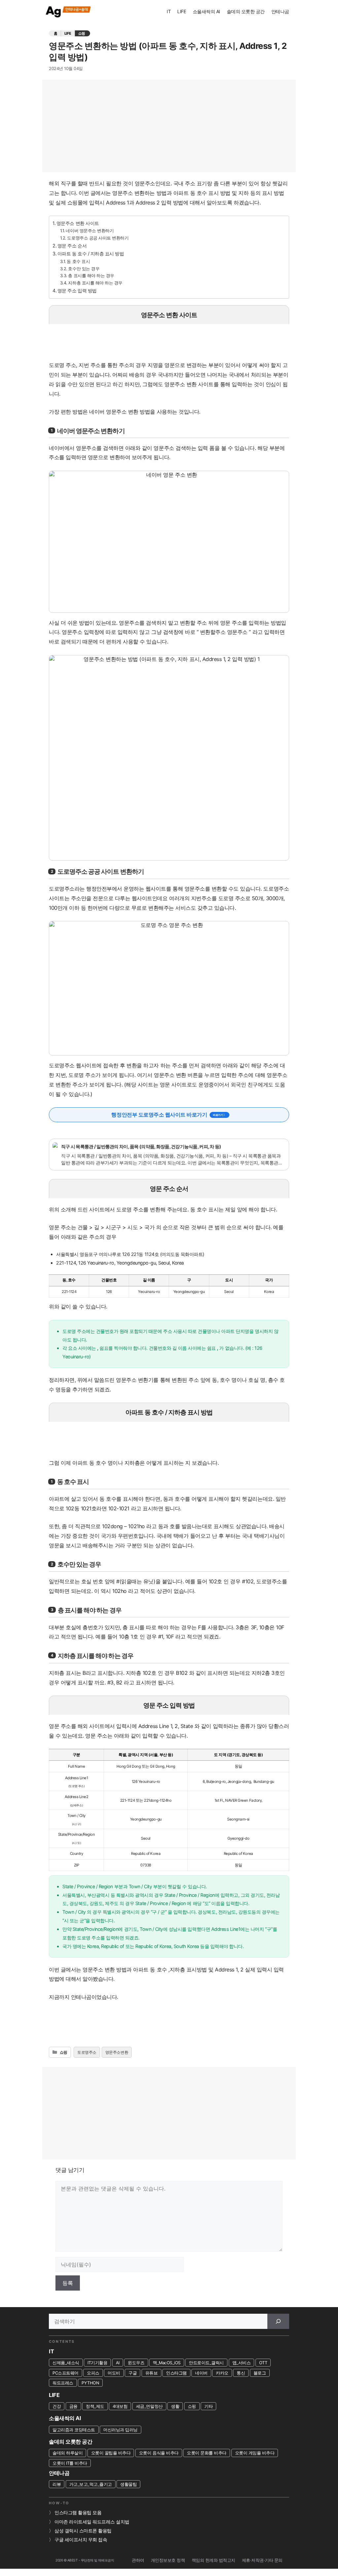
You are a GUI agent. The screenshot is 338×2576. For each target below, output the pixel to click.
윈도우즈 (136, 2363)
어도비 (114, 2373)
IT (169, 11)
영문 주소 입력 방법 (77, 291)
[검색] (278, 2321)
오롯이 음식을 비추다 (159, 2453)
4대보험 (120, 2406)
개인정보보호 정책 (168, 2560)
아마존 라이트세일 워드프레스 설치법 (92, 2522)
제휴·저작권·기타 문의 (262, 2560)
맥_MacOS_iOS (167, 2363)
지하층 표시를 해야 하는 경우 (95, 283)
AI (118, 2363)
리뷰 (57, 2484)
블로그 (260, 2373)
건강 (57, 2406)
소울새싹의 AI (206, 11)
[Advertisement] (169, 126)
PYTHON (90, 2383)
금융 (73, 2406)
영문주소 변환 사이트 (78, 223)
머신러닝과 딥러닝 (120, 2430)
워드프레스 (63, 2383)
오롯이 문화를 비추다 (207, 2453)
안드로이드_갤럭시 (206, 2363)
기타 (208, 2406)
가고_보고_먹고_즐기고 (91, 2484)
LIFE (182, 11)
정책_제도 (95, 2406)
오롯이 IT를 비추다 (70, 2463)
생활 (175, 2406)
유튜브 (152, 2373)
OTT (263, 2363)
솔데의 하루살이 (68, 2453)
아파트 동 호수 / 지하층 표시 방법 (91, 254)
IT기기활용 (97, 2363)
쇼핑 (82, 33)
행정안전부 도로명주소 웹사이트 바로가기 (159, 1115)
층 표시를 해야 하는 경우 (91, 276)
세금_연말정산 (149, 2406)
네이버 (201, 2373)
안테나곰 (280, 11)
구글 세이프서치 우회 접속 (81, 2540)
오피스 (93, 2373)
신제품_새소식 (66, 2363)
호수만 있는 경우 (84, 269)
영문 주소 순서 (72, 246)
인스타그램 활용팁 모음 (78, 2513)
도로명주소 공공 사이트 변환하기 (98, 238)
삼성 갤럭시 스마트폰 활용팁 (83, 2531)
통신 (241, 2373)
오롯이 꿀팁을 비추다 (111, 2453)
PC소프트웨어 (66, 2373)
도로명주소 (87, 2052)
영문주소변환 (117, 2052)
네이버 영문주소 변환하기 (90, 231)
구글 (133, 2373)
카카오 (222, 2373)
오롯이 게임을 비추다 (255, 2453)
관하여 (138, 2560)
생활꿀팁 (128, 2484)
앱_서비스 (242, 2363)
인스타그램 (176, 2373)
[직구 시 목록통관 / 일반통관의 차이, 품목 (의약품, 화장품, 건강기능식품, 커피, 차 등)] (169, 1155)
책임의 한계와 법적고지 (214, 2560)
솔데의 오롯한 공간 (246, 11)
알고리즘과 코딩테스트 (74, 2430)
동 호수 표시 (78, 261)
